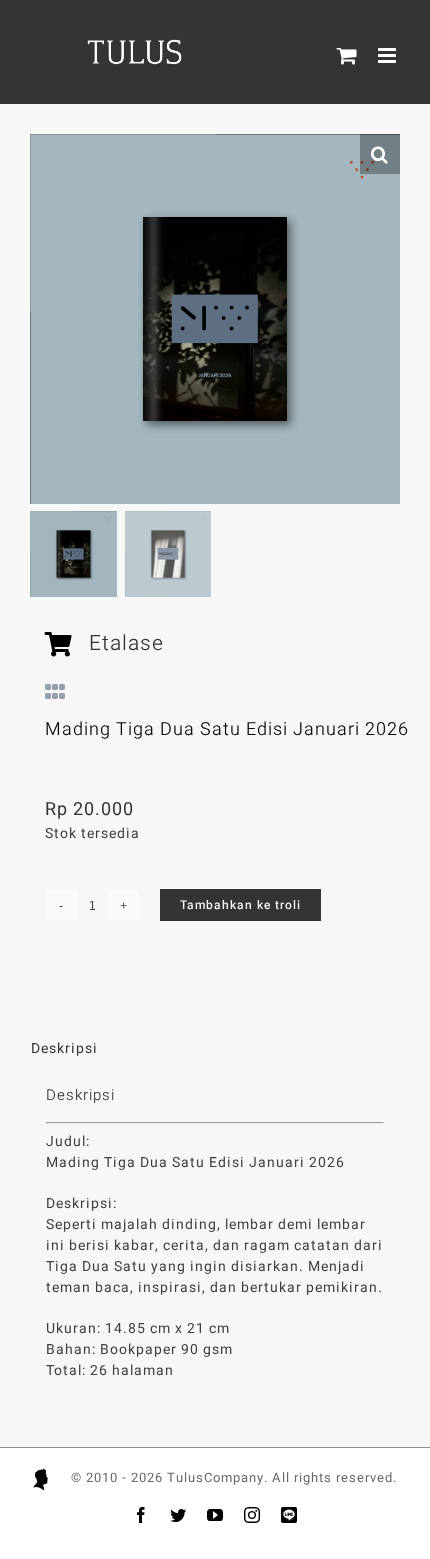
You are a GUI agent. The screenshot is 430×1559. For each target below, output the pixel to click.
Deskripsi (64, 1048)
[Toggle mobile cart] (347, 55)
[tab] (215, 1048)
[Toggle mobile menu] (389, 55)
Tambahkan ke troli (240, 905)
